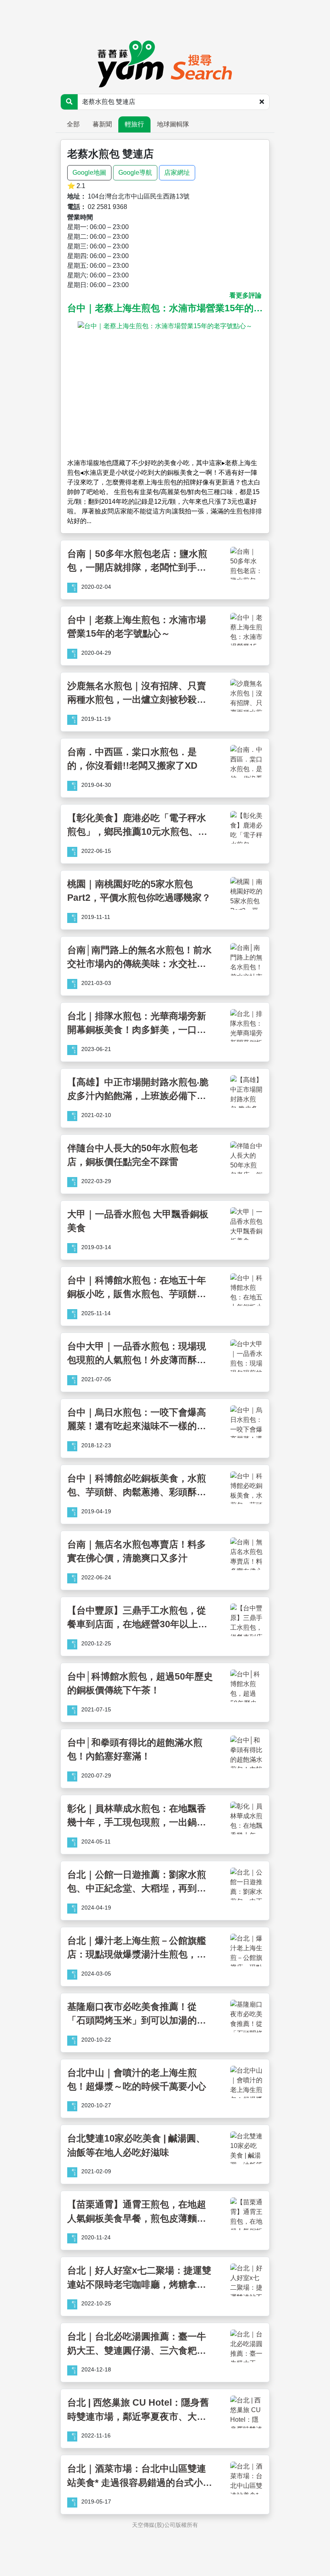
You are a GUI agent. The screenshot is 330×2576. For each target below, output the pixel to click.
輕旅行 (134, 124)
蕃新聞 (102, 124)
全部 (73, 124)
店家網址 (177, 173)
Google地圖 (89, 173)
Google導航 (135, 173)
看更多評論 (245, 295)
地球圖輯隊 (173, 124)
